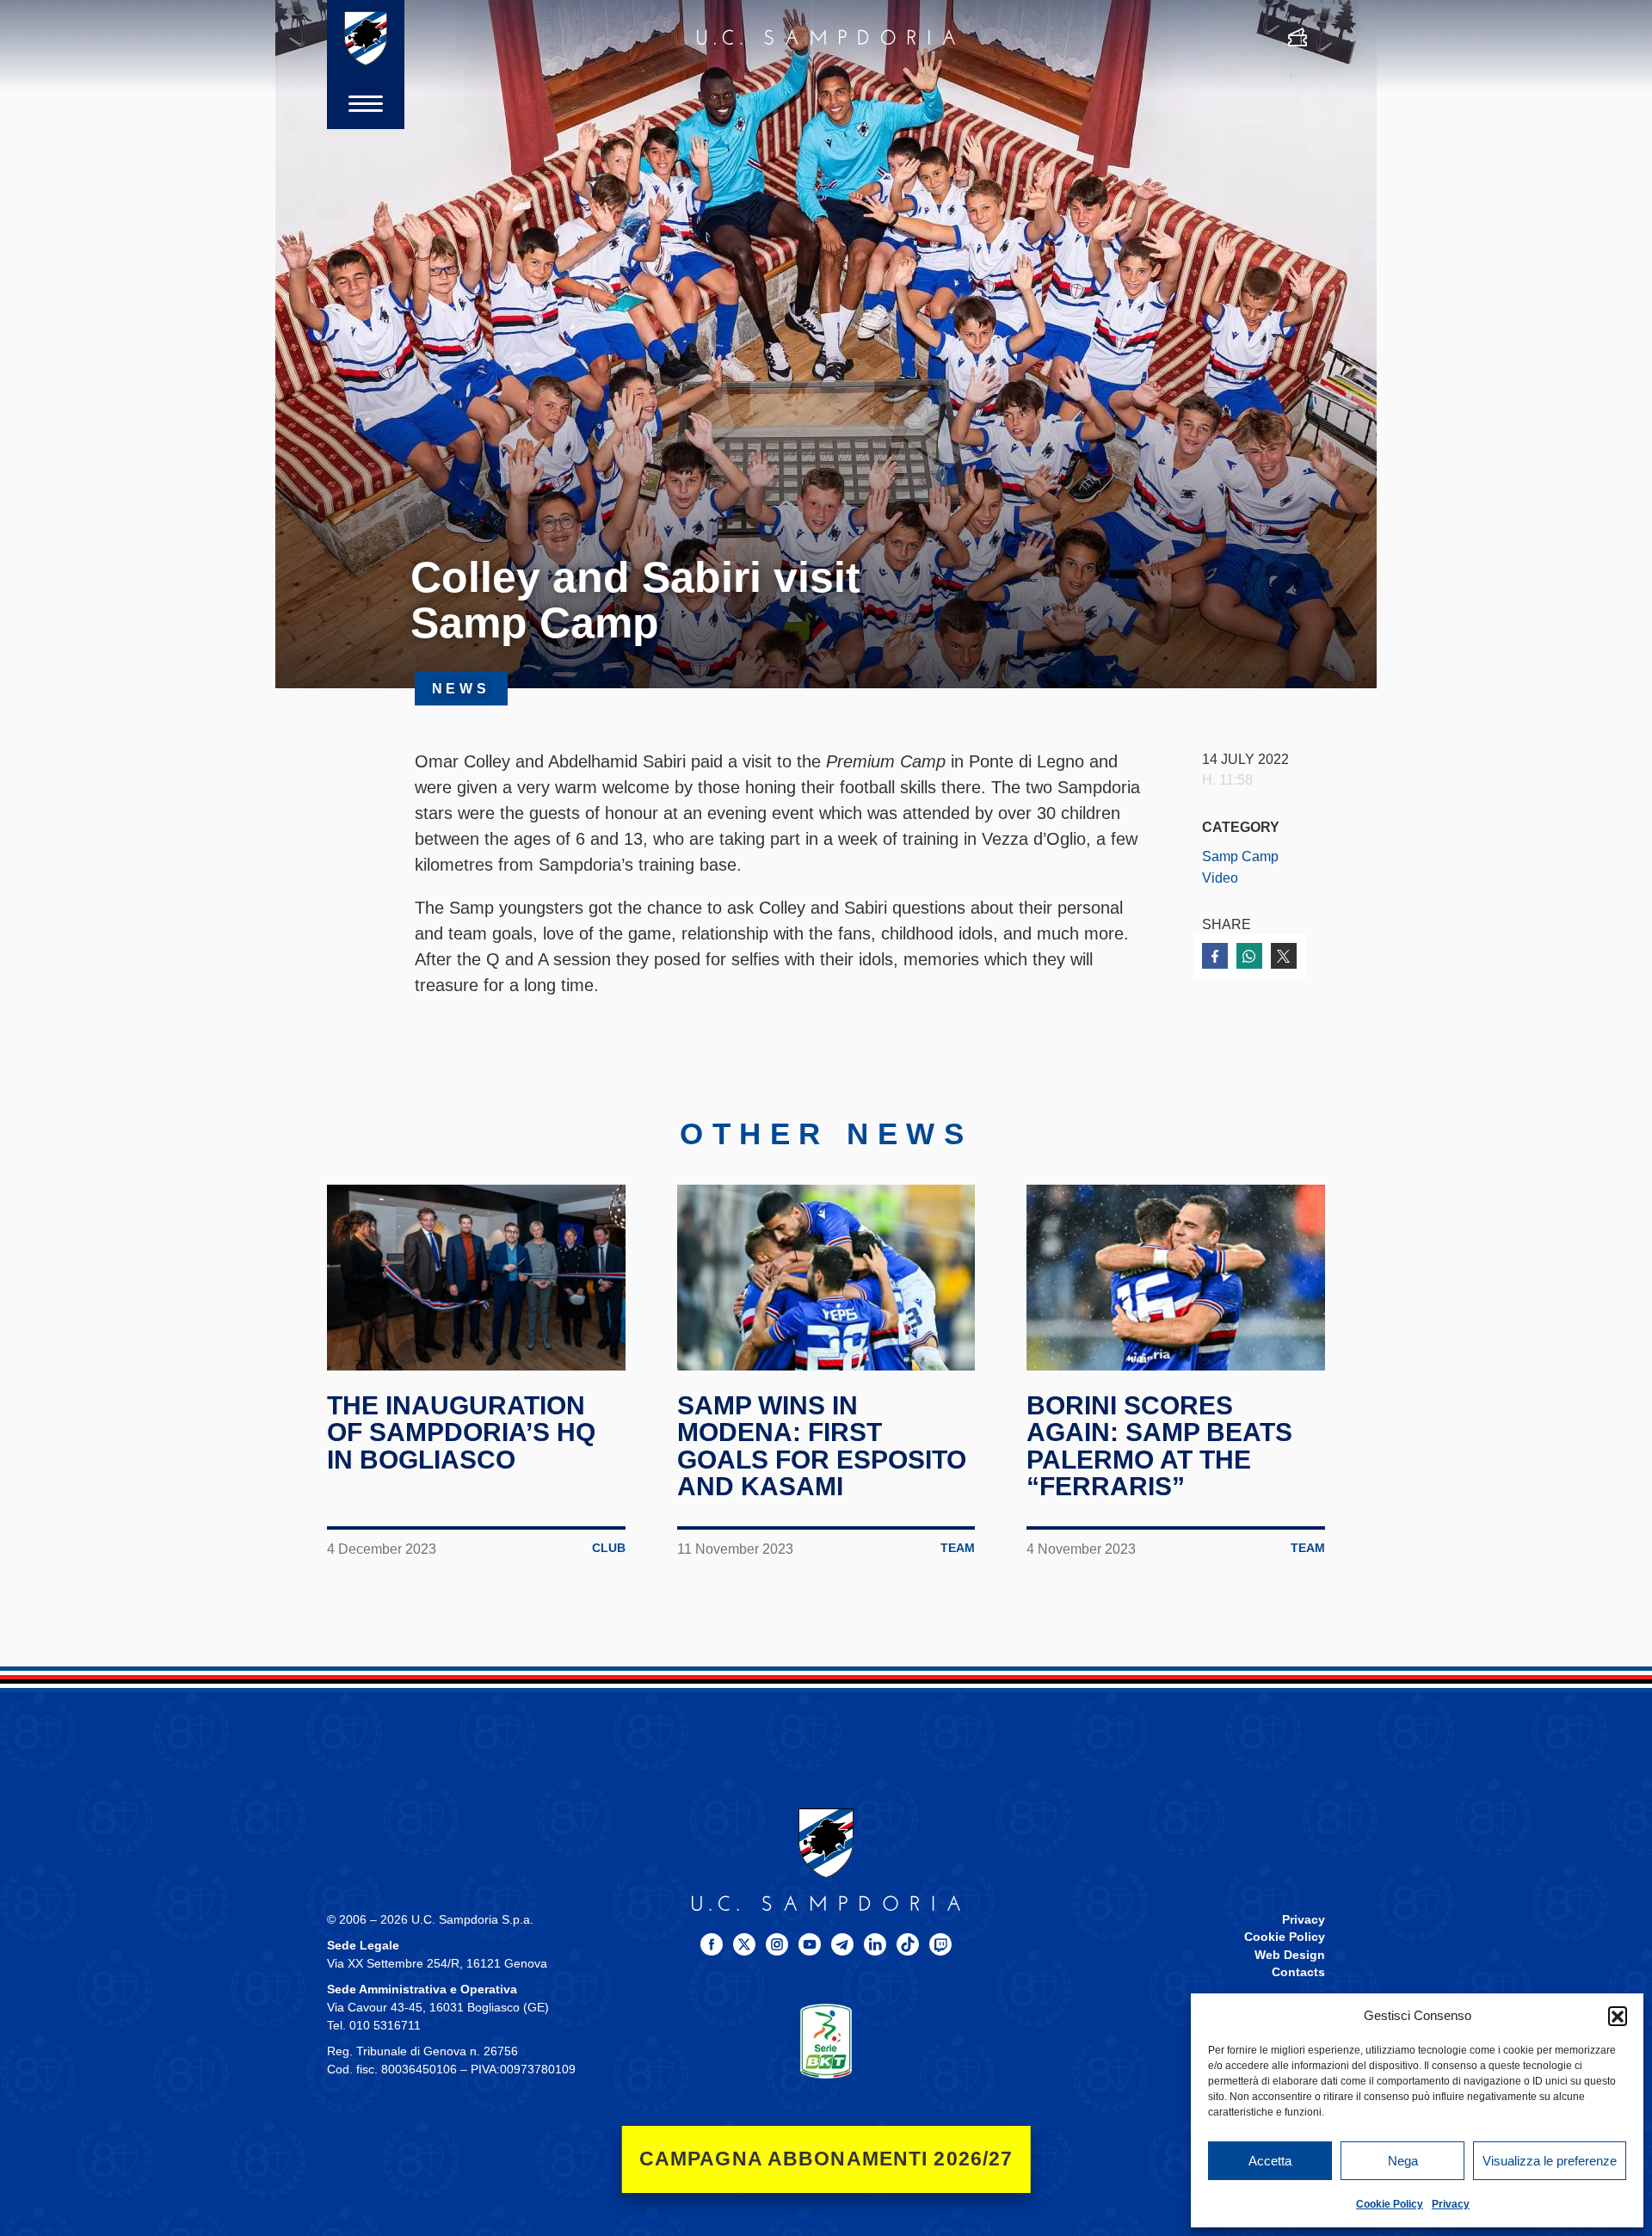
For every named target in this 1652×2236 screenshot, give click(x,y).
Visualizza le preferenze (1550, 2161)
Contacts (1298, 1972)
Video (1220, 878)
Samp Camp (1240, 856)
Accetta (1270, 2161)
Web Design (1290, 1955)
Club (609, 1548)
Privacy (1451, 2204)
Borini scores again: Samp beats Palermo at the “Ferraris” (1159, 1446)
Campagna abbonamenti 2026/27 (826, 2159)
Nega (1403, 2161)
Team (958, 1548)
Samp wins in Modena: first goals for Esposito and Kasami (822, 1446)
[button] (1618, 2016)
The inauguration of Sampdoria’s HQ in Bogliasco (461, 1432)
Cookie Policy (1390, 2204)
